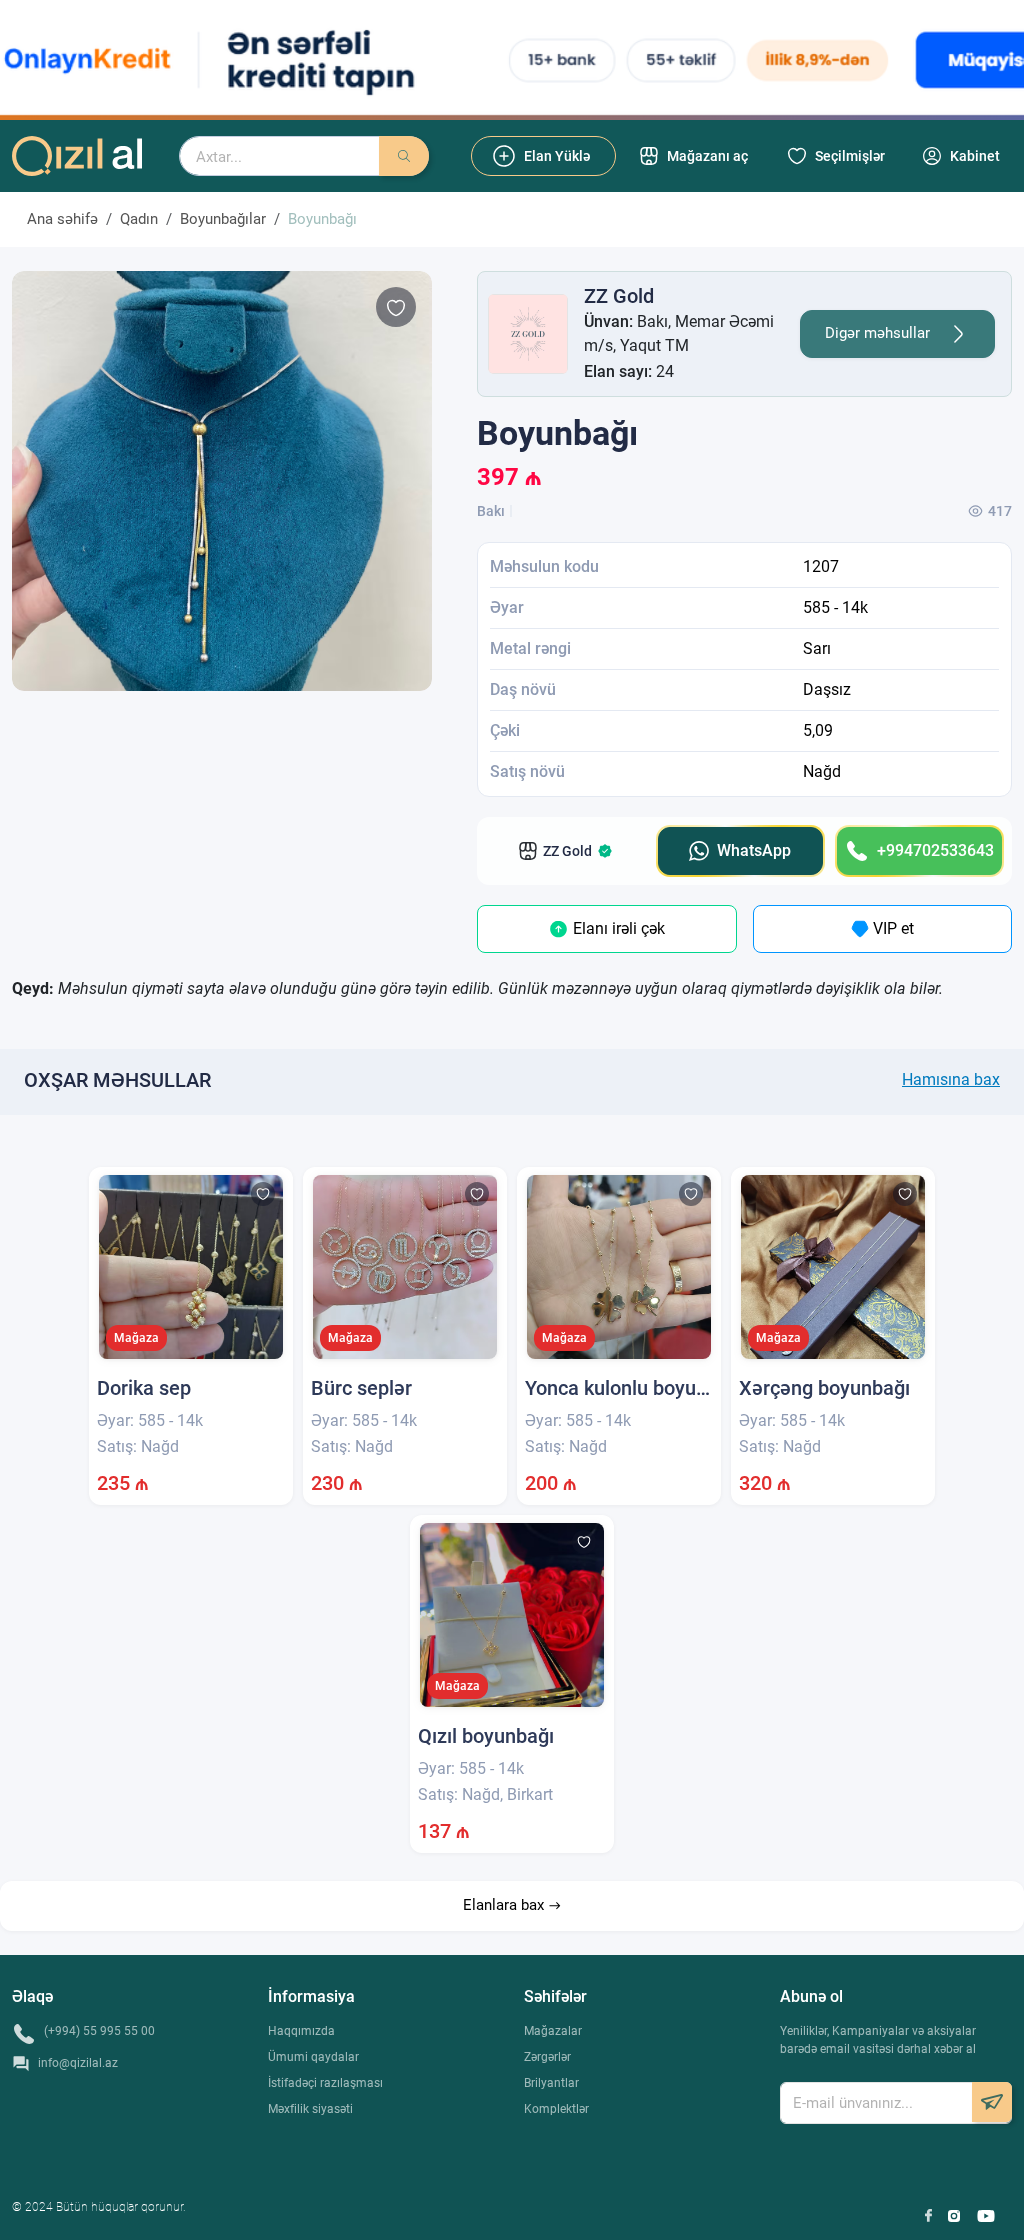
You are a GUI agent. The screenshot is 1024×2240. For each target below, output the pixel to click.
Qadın (139, 219)
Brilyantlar (551, 2083)
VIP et (891, 928)
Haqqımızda (301, 2031)
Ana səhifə (62, 219)
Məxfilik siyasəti (310, 2109)
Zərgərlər (547, 2057)
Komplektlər (556, 2109)
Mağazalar (553, 2031)
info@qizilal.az (78, 2063)
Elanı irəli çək (617, 928)
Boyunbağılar (223, 219)
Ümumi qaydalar (313, 2057)
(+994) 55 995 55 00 (99, 2031)
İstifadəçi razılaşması (325, 2083)
